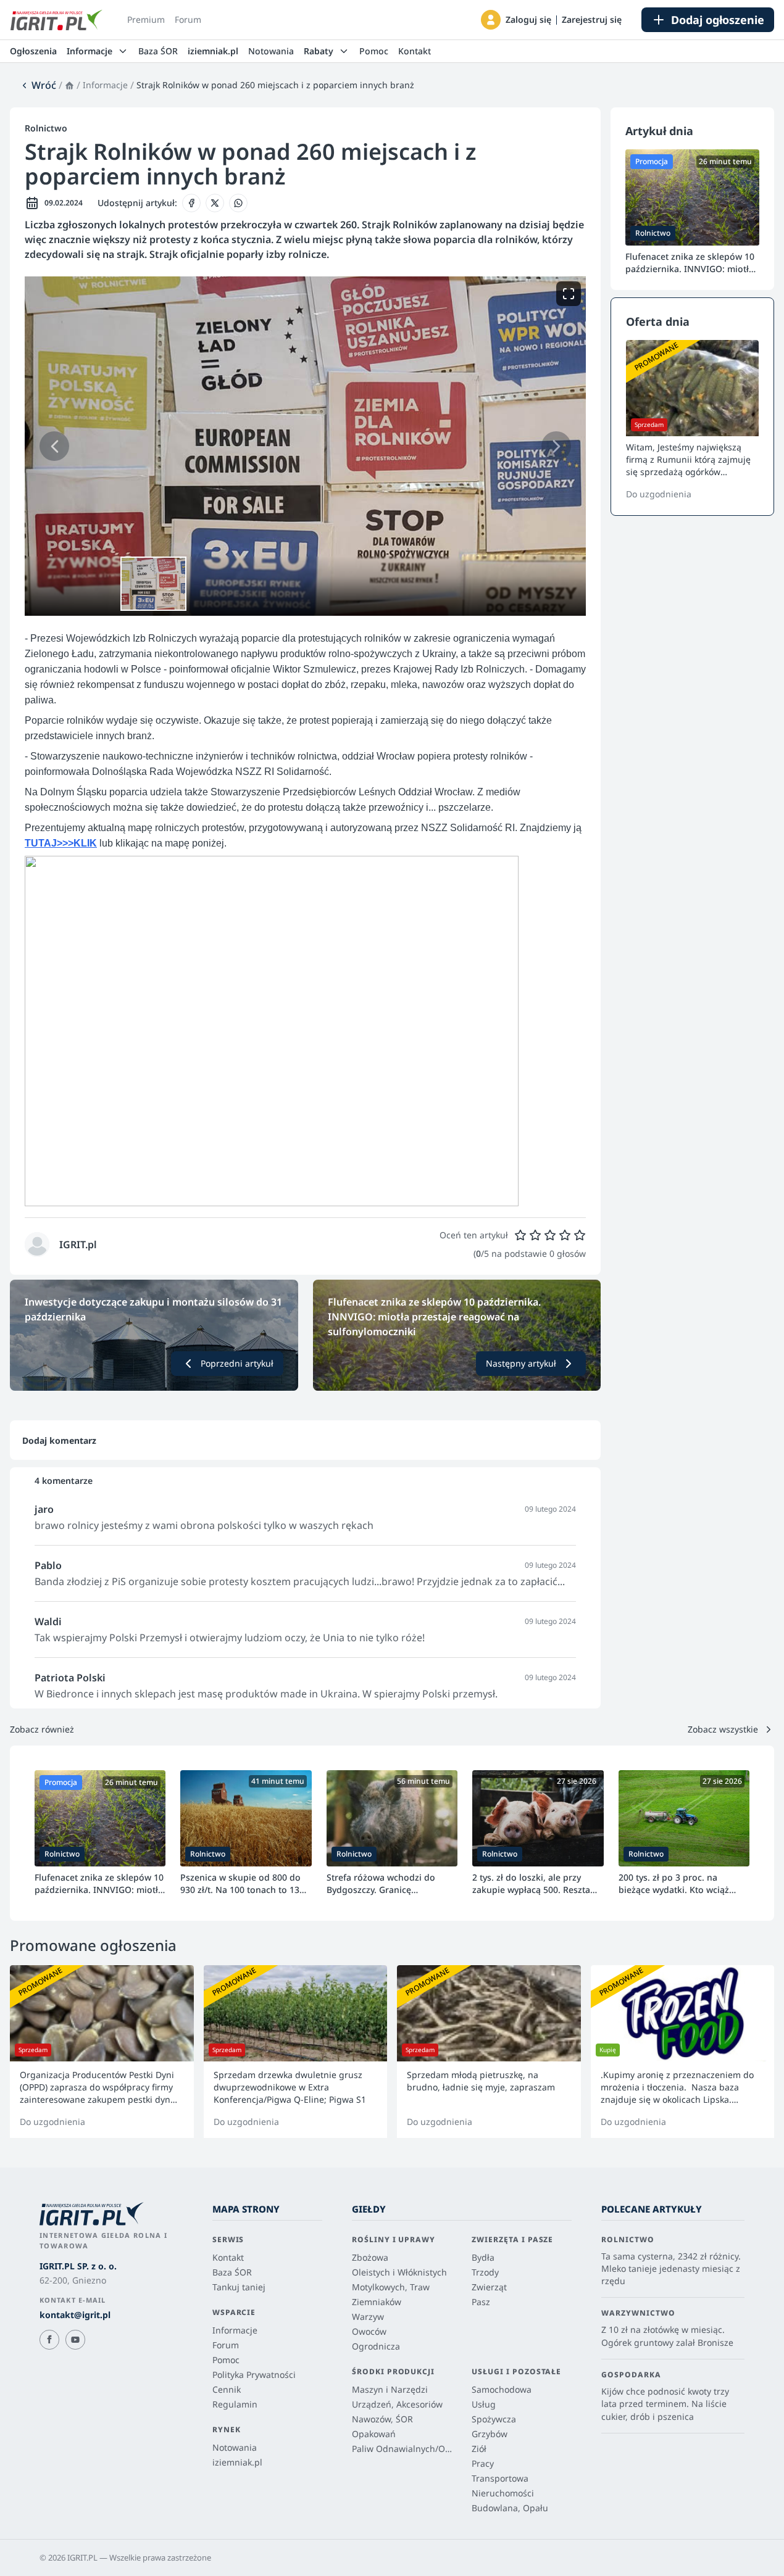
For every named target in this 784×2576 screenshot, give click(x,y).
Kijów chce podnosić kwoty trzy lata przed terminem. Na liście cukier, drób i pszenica (665, 2404)
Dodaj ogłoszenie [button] (718, 20)
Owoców (369, 2331)
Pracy (483, 2463)
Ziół (479, 2449)
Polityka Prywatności (254, 2375)
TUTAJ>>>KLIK (61, 843)
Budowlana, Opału (510, 2508)
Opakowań (374, 2434)
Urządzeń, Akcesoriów (397, 2404)
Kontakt (415, 51)
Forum (188, 19)
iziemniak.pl (213, 51)
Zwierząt (489, 2287)
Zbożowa (370, 2257)
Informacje (105, 85)
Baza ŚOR (158, 51)
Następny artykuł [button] (521, 1363)
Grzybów (490, 2434)
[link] (38, 85)
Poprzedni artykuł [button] (237, 1363)
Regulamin (235, 2404)
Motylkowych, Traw (391, 2287)
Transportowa (500, 2478)
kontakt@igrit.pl (75, 2315)
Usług (484, 2404)
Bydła (483, 2257)
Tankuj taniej (239, 2287)
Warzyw (368, 2317)
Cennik (227, 2389)
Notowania (271, 51)
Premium (146, 19)
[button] (491, 20)
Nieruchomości (503, 2493)
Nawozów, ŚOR (382, 2419)
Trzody (485, 2272)
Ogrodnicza (376, 2346)
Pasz (481, 2302)
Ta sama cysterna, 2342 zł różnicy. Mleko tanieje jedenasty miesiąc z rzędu (671, 2269)
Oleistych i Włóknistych (399, 2272)
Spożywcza (494, 2419)
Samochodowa (502, 2389)
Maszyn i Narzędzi (390, 2389)
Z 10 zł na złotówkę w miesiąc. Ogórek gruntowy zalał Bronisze (667, 2336)
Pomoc (374, 51)
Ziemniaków (377, 2302)
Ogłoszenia (33, 51)
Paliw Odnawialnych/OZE (402, 2449)
